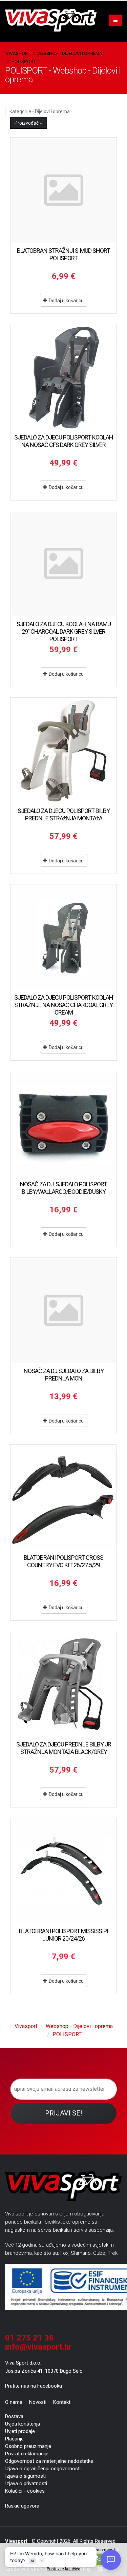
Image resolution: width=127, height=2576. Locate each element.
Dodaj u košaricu (66, 301)
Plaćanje (14, 2439)
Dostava (14, 2416)
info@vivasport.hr (38, 2347)
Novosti (38, 2402)
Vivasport (18, 53)
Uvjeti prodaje (20, 2431)
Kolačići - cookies (25, 2491)
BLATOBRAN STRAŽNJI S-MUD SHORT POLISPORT (63, 254)
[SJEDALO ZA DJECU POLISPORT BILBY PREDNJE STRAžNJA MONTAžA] (63, 751)
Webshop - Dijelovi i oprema (70, 53)
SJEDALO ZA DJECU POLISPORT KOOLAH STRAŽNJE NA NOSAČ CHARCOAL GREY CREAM (64, 1005)
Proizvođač (27, 123)
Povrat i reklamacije (27, 2454)
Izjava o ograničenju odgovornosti (43, 2469)
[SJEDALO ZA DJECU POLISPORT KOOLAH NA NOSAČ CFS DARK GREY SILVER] (63, 377)
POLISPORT (24, 61)
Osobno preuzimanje (28, 2446)
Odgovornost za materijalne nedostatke (49, 2461)
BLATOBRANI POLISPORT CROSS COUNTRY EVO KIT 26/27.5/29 (63, 1561)
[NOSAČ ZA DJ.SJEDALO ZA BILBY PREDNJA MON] (63, 1311)
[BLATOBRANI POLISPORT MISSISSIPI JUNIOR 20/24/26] (63, 1871)
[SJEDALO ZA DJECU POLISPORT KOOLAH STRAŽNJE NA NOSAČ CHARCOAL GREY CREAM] (63, 937)
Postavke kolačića (63, 2569)
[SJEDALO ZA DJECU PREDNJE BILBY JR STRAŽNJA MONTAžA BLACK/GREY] (63, 1684)
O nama (14, 2402)
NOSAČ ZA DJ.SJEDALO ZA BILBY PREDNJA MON (64, 1375)
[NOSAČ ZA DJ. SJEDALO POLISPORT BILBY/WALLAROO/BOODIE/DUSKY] (63, 1124)
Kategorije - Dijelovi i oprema (40, 111)
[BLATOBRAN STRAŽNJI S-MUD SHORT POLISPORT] (63, 191)
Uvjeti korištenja (23, 2424)
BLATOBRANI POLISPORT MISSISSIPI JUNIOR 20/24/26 (63, 1935)
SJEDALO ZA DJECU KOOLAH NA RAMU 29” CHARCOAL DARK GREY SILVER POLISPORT (64, 631)
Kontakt (62, 2402)
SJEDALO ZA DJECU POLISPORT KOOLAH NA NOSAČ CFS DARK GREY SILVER (64, 441)
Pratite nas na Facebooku (34, 2386)
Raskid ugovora (22, 2506)
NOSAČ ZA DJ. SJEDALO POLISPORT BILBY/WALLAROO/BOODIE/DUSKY (63, 1188)
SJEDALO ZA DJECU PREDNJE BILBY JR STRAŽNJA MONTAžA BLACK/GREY (64, 1748)
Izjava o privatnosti (26, 2483)
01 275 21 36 (29, 2338)
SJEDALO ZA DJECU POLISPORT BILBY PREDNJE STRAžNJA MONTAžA (64, 814)
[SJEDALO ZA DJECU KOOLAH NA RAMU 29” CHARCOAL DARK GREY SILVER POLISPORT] (63, 564)
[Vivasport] (54, 20)
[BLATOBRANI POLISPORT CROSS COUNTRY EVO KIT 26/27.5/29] (63, 1498)
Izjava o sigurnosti (25, 2476)
